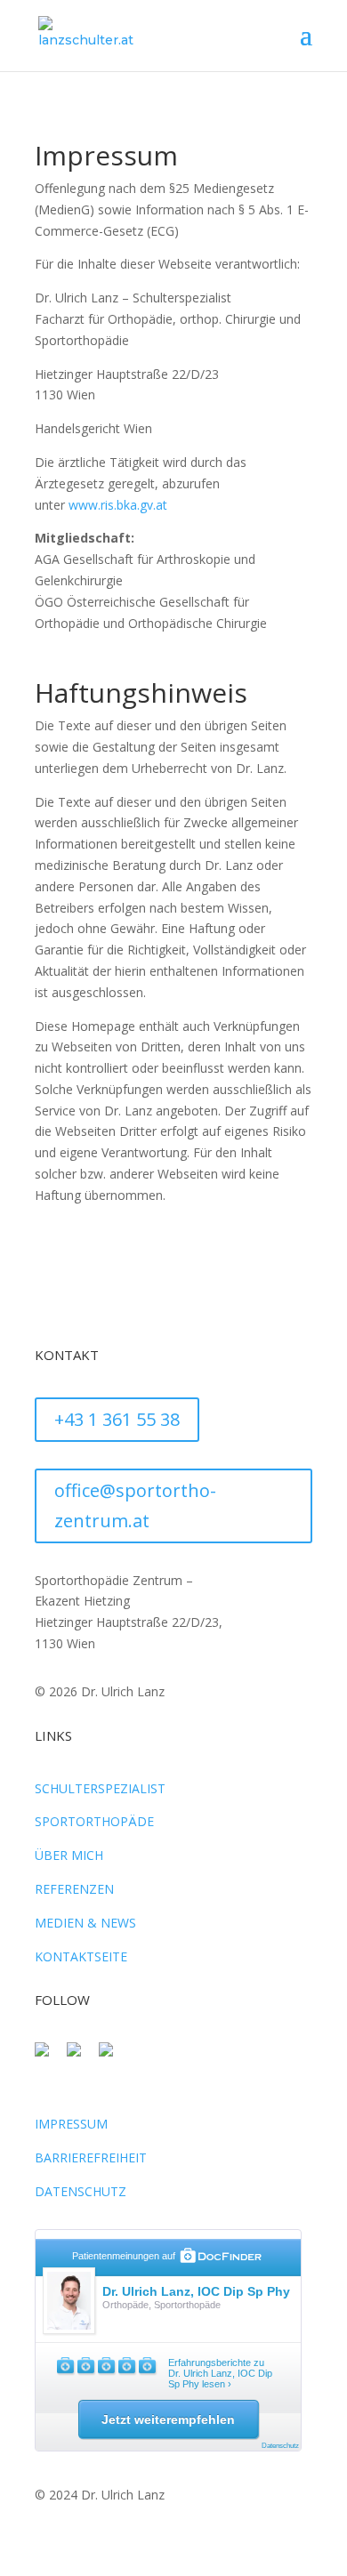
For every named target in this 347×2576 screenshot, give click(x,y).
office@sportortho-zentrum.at (135, 1505)
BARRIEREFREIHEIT (91, 2157)
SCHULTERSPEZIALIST (100, 1788)
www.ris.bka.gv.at (118, 505)
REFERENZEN (74, 1889)
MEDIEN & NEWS (85, 1923)
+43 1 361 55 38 (117, 1419)
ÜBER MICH (69, 1855)
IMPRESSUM (71, 2124)
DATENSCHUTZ (81, 2191)
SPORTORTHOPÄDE (94, 1821)
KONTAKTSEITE (81, 1956)
